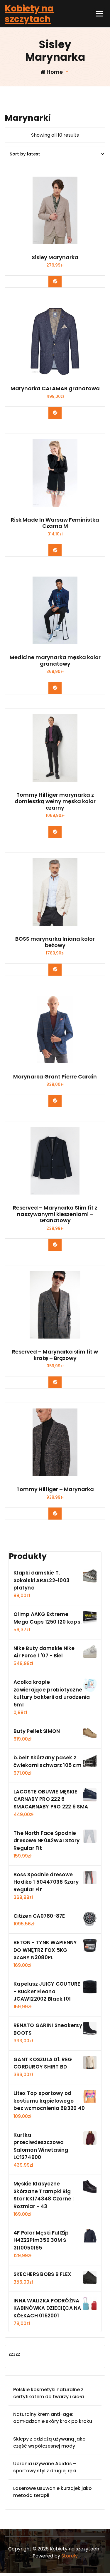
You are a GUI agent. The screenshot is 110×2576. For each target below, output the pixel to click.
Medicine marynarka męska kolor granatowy (55, 660)
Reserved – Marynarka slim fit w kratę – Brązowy (55, 1355)
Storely (70, 2556)
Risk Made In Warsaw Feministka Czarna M (55, 523)
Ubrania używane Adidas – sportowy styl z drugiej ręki (45, 2467)
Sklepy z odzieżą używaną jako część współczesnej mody (49, 2442)
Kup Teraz (59, 281)
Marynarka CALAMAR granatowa (55, 388)
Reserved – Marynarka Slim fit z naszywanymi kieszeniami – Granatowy (55, 1214)
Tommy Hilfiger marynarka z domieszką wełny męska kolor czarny (55, 801)
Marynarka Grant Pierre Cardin (55, 1077)
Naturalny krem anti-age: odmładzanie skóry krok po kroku (53, 2418)
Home (54, 72)
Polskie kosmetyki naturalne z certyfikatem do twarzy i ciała (49, 2393)
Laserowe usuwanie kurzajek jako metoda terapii (53, 2492)
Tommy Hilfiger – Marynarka (55, 1489)
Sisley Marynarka (55, 257)
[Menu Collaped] (99, 14)
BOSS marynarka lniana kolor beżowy (55, 942)
